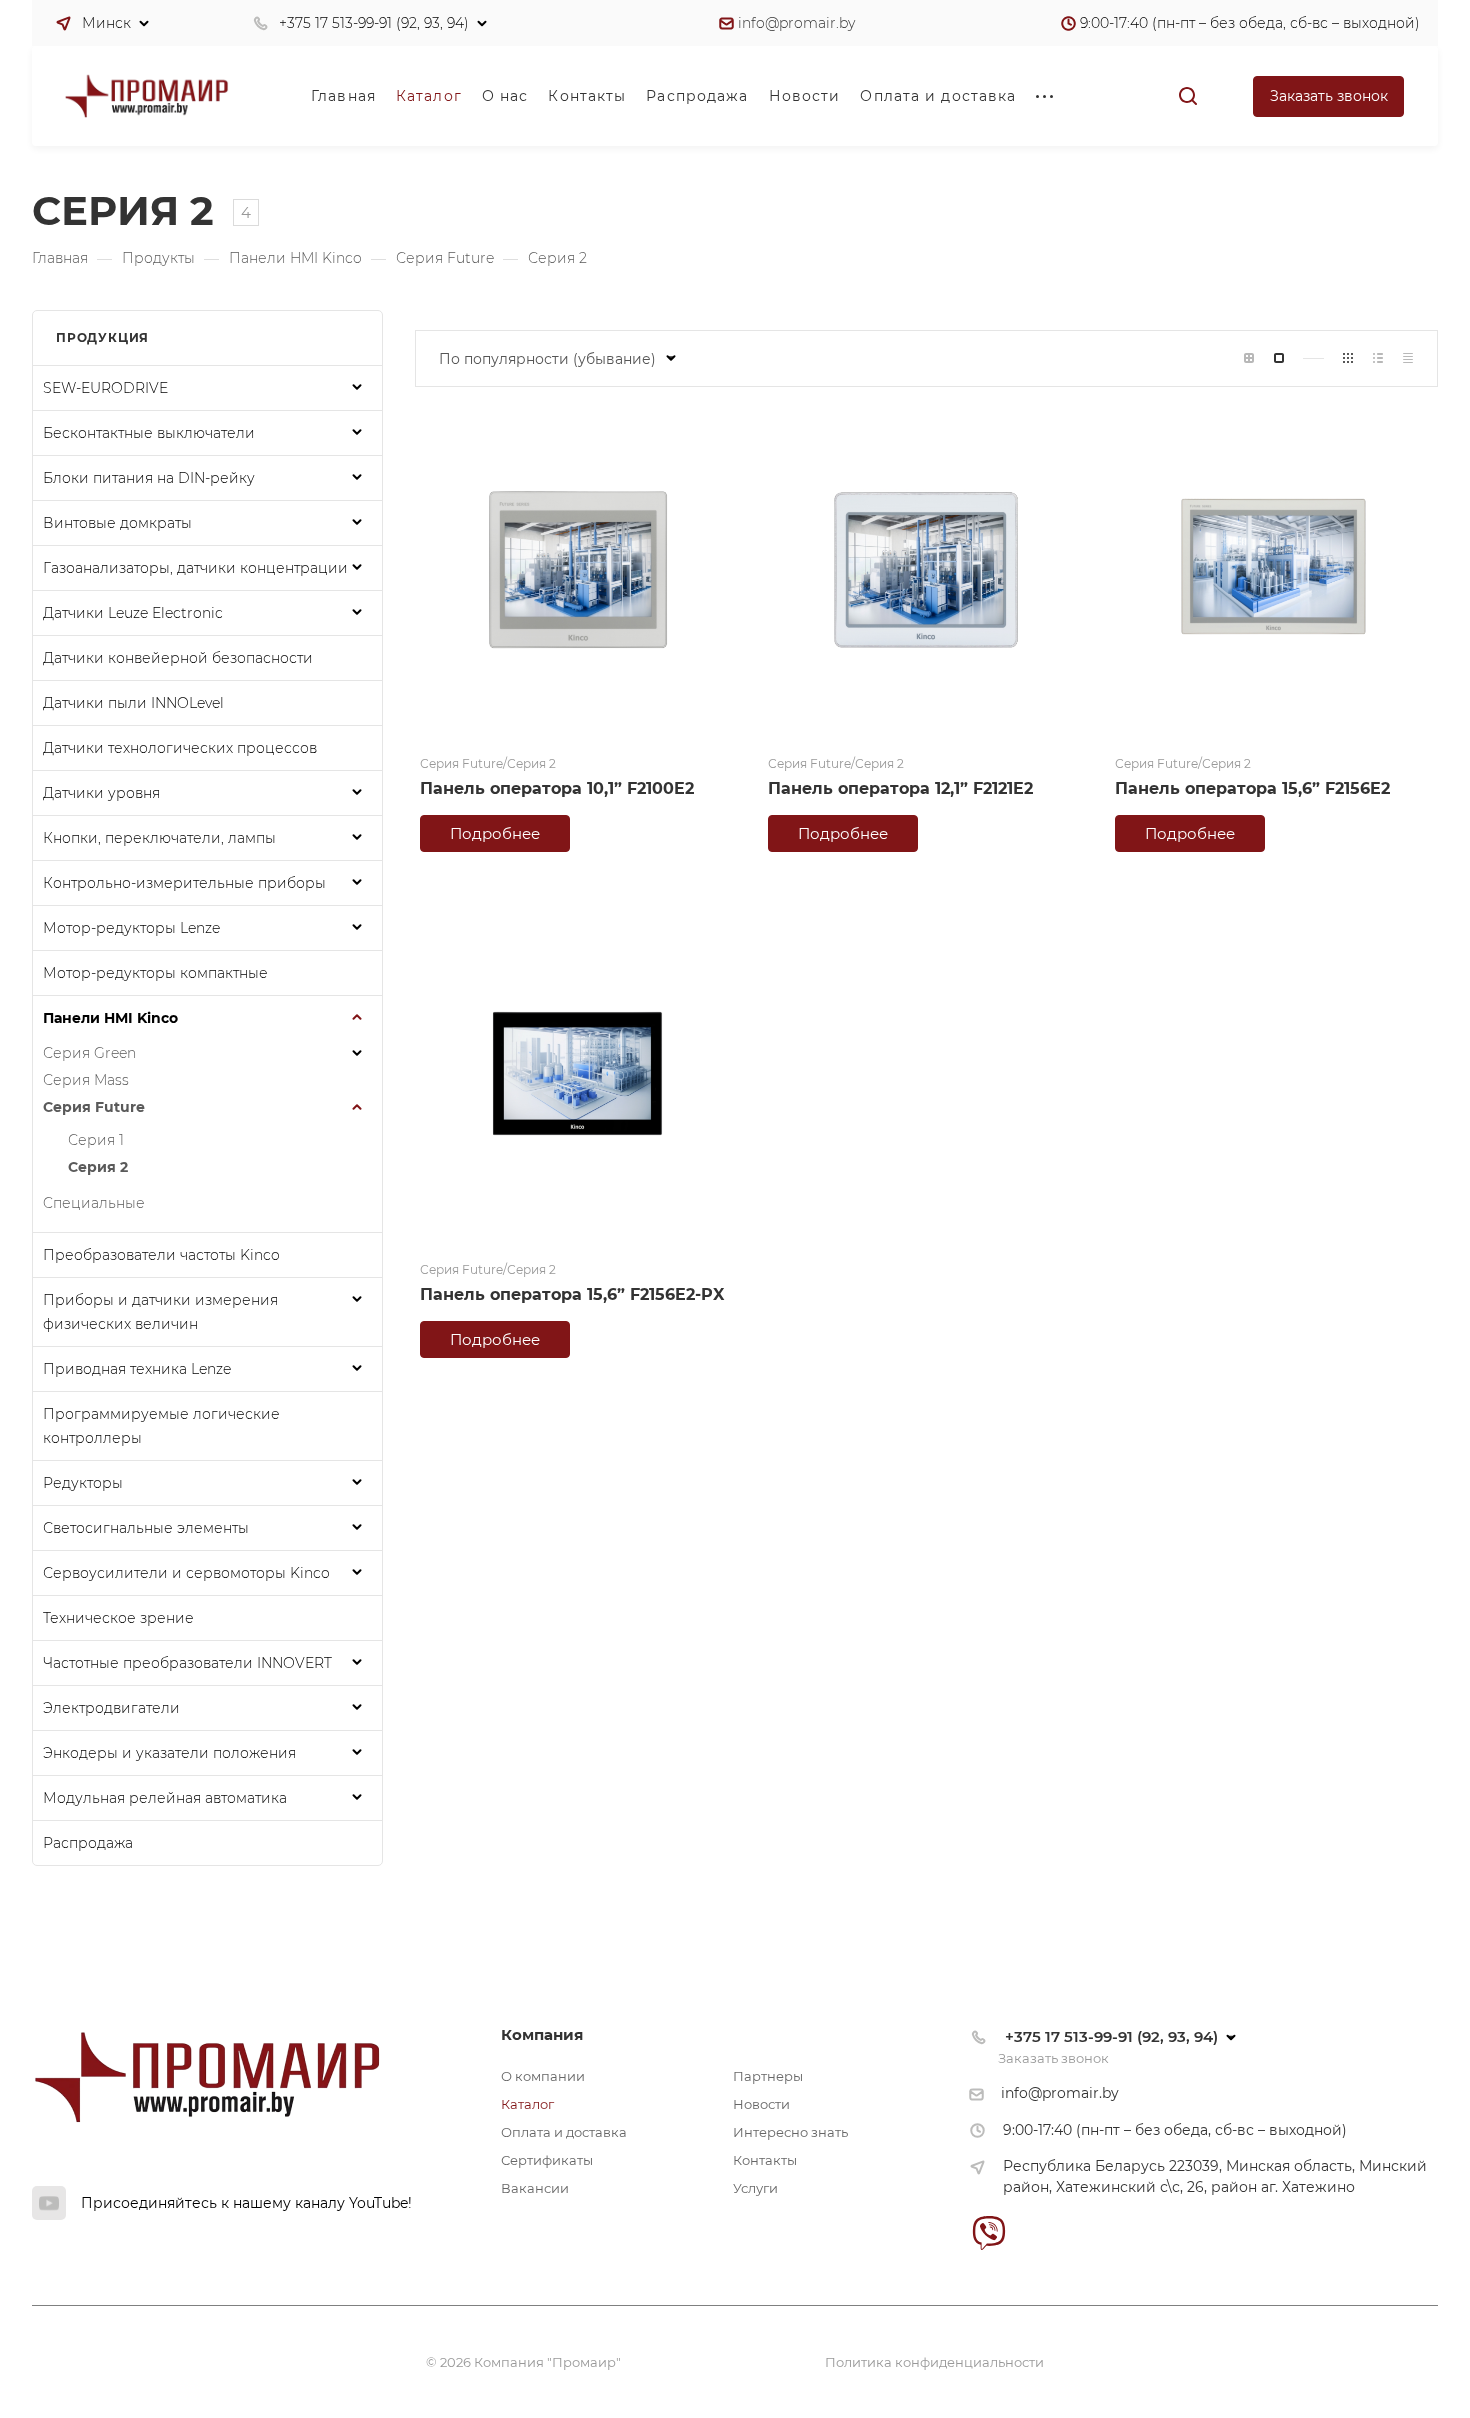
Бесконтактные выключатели (149, 433)
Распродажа (88, 1843)
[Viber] (988, 2232)
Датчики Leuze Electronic (133, 613)
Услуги (755, 2188)
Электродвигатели (111, 1708)
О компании (543, 2076)
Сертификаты (547, 2160)
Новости (761, 2104)
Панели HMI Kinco (110, 1018)
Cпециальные (94, 1203)
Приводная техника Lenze (137, 1369)
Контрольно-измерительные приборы (184, 883)
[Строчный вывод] (1378, 358)
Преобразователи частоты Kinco (161, 1255)
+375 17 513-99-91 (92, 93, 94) (374, 23)
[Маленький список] (1249, 358)
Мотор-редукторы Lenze (131, 928)
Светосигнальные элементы (146, 1528)
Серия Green (89, 1053)
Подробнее (495, 833)
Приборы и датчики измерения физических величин (160, 1312)
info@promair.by (796, 23)
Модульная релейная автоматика (165, 1798)
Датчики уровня (101, 793)
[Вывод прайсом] (1408, 358)
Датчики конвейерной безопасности (178, 658)
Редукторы (83, 1483)
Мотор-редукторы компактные (155, 973)
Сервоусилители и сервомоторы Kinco (186, 1573)
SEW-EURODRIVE (105, 388)
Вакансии (535, 2188)
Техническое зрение (118, 1618)
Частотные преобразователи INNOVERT (187, 1663)
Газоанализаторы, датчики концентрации (195, 568)
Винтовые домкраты (117, 523)
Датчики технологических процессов (180, 748)
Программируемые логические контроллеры (161, 1426)
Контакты (765, 2160)
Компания (542, 2034)
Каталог (527, 2104)
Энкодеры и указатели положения (169, 1753)
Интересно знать (790, 2132)
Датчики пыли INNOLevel (133, 703)
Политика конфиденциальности (934, 2362)
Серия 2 (98, 1167)
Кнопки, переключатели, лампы (159, 838)
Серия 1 (96, 1140)
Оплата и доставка (564, 2132)
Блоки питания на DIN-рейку (149, 478)
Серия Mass (86, 1080)
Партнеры (768, 2076)
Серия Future (94, 1107)
